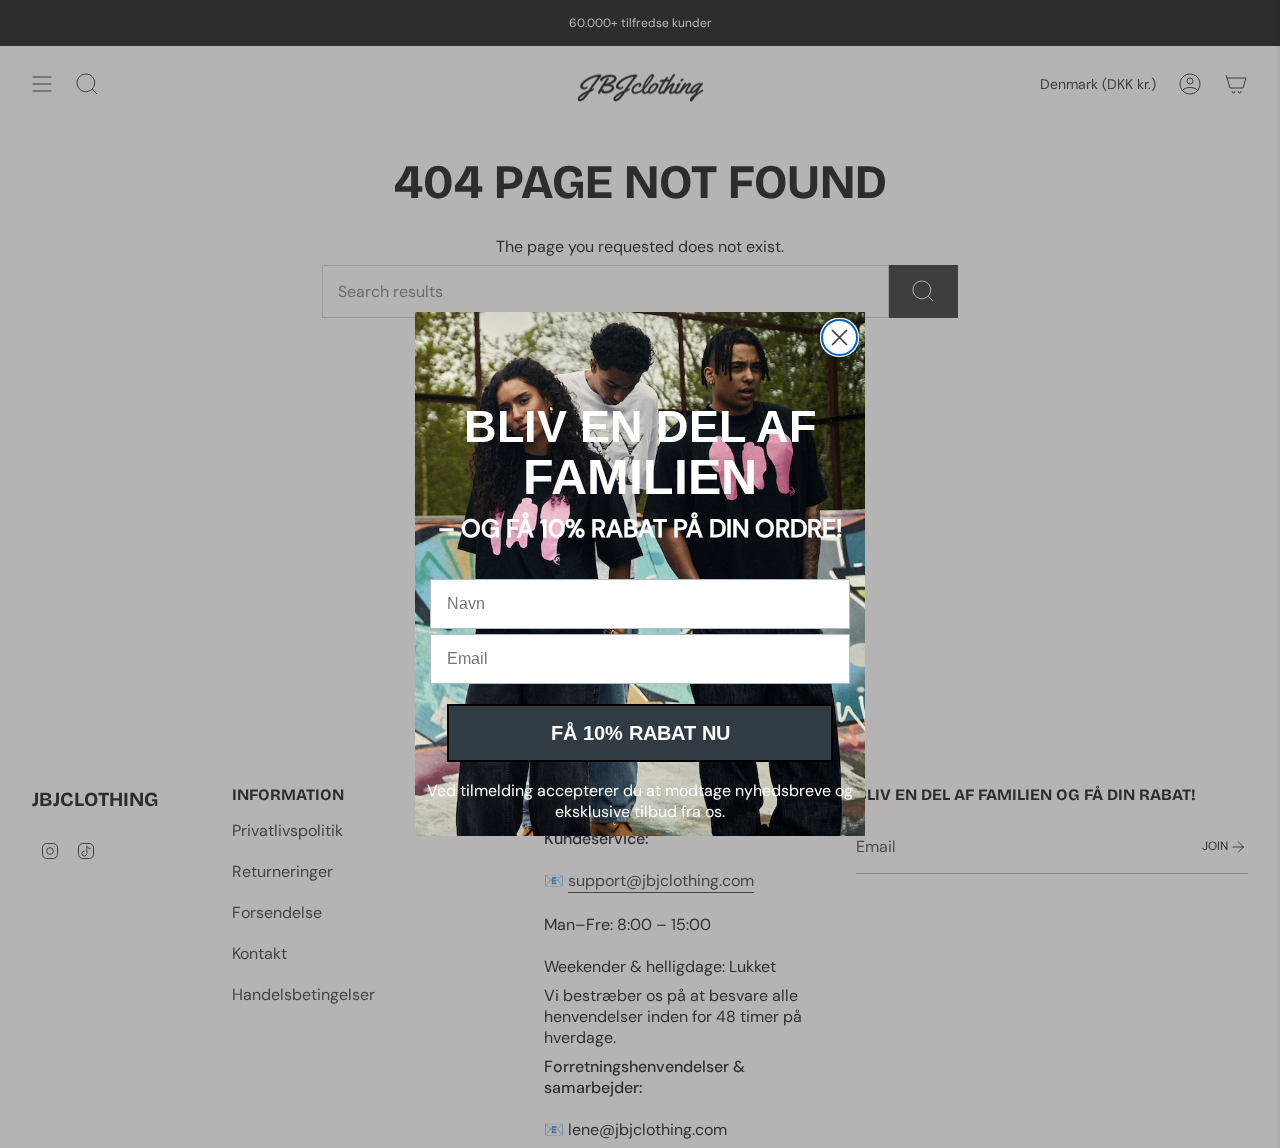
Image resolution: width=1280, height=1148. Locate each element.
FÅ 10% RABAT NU (640, 733)
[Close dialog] (839, 337)
